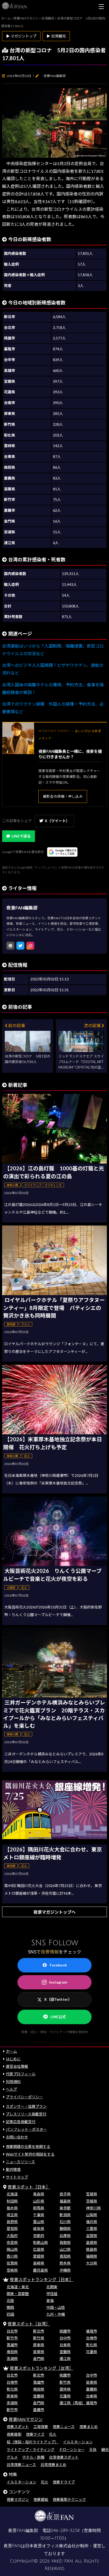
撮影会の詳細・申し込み (63, 796)
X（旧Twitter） (58, 1999)
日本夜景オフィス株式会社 (51, 2546)
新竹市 (12, 2338)
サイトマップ (17, 2177)
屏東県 (39, 2345)
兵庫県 (65, 2236)
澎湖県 (12, 2359)
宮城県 (92, 2194)
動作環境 (13, 2169)
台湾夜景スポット (64, 2457)
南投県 (12, 2352)
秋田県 (12, 2201)
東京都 (65, 2208)
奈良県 (12, 2242)
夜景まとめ (89, 2427)
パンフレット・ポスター (26, 2129)
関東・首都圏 (18, 2294)
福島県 (65, 2201)
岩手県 (65, 2194)
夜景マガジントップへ (54, 1912)
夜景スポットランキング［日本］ (42, 2279)
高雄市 (12, 2345)
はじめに (13, 2059)
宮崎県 (12, 2270)
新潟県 (65, 2215)
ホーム (11, 2051)
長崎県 (39, 2263)
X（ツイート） (57, 821)
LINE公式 (58, 2017)
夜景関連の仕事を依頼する (28, 2146)
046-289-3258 (65, 2531)
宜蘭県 (65, 2352)
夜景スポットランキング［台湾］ (42, 2368)
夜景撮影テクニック (69, 2499)
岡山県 (12, 2249)
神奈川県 (93, 2208)
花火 (53, 2434)
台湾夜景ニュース (21, 2465)
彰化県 (92, 2345)
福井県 (92, 2222)
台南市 (92, 2338)
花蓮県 (92, 2352)
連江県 (65, 2359)
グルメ (12, 2457)
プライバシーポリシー (24, 2097)
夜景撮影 (14, 2434)
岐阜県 (39, 2228)
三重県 (92, 2228)
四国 (10, 2314)
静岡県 (65, 2228)
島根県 (92, 2242)
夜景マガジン (18, 2499)
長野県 (12, 2222)
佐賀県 (12, 2263)
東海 (50, 2300)
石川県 (65, 2222)
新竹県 (39, 2338)
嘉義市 (39, 2410)
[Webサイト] (10, 946)
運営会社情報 (17, 2066)
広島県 (39, 2249)
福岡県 (92, 2256)
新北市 (39, 2331)
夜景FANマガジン (26, 2419)
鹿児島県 (40, 2270)
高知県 (65, 2256)
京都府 (39, 2236)
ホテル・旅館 (33, 2457)
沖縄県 (65, 2270)
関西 (10, 2307)
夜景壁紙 (41, 2499)
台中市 (65, 2338)
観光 (105, 2450)
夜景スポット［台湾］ (29, 2324)
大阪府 (12, 2236)
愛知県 (12, 2228)
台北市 (12, 2331)
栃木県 (12, 2208)
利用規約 (13, 2082)
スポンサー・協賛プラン (26, 2106)
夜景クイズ (35, 2434)
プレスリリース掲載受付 (26, 2114)
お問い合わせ (17, 2137)
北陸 (10, 2300)
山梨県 (92, 2215)
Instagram (58, 1982)
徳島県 (92, 2249)
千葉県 (39, 2215)
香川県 (12, 2256)
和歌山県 (40, 2242)
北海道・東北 (18, 2287)
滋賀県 (92, 2236)
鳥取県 (65, 2242)
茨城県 (92, 2201)
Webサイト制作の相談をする (30, 2154)
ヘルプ (11, 2089)
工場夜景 (41, 2427)
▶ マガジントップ (21, 36)
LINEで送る (21, 836)
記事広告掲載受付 (21, 2122)
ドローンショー (72, 2450)
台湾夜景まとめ (53, 2465)
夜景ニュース (64, 2427)
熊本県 (65, 2263)
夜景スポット (18, 2427)
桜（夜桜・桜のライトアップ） (33, 2442)
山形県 (39, 2201)
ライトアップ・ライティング (31, 2450)
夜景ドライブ (64, 2482)
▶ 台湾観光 (56, 36)
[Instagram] (30, 946)
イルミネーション (78, 2442)
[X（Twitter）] (20, 946)
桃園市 (65, 2331)
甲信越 (52, 2294)
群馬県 (39, 2208)
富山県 (39, 2222)
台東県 (65, 2345)
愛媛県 (39, 2256)
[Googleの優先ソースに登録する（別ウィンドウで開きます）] (62, 852)
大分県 (92, 2263)
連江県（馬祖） (72, 2403)
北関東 (52, 2287)
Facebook (58, 1965)
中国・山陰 (56, 2307)
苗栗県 (39, 2352)
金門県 (39, 2359)
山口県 (65, 2249)
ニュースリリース (20, 2162)
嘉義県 (92, 2389)
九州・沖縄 (56, 2314)
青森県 (39, 2194)
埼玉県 (12, 2215)
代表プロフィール (21, 2074)
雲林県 (65, 2389)
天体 (93, 2450)
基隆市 (92, 2331)
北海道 (12, 2194)
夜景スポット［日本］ (29, 2187)
